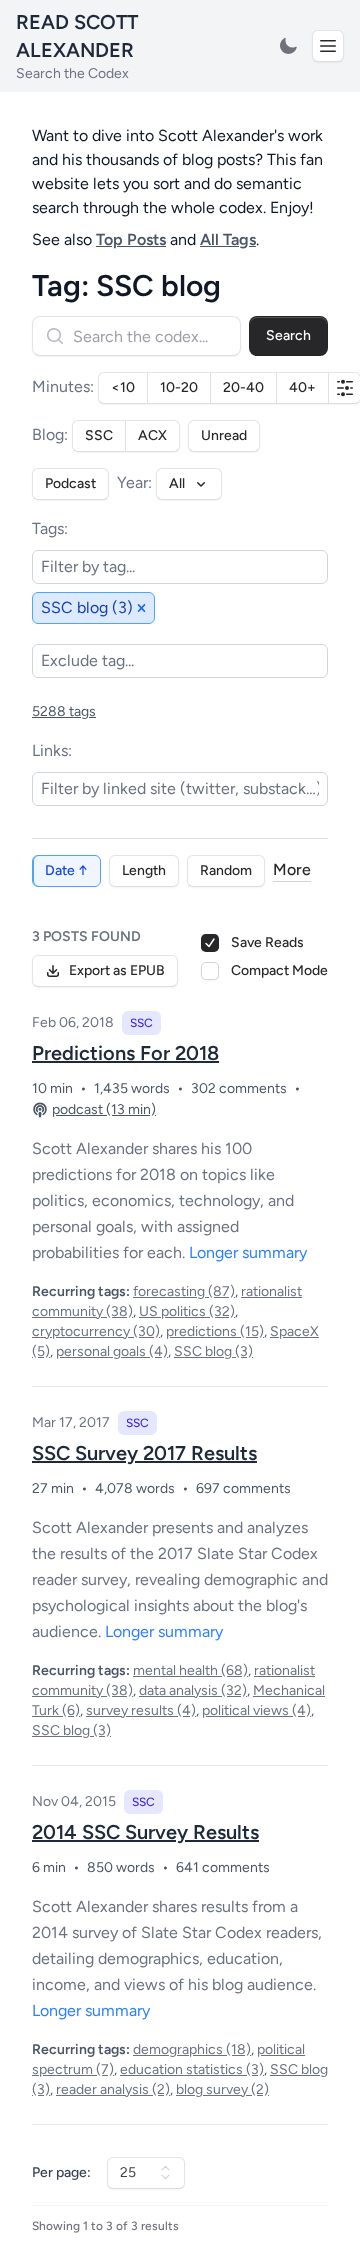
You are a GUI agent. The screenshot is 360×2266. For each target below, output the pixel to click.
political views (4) (256, 1710)
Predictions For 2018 (125, 1053)
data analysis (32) (193, 1690)
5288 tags (64, 711)
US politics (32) (187, 1311)
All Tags (228, 239)
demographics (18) (192, 2049)
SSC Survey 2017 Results (144, 1453)
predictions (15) (215, 1331)
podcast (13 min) (104, 1109)
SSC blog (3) (213, 1351)
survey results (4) (141, 1710)
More (292, 869)
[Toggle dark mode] (288, 46)
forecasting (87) (184, 1291)
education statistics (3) (192, 2069)
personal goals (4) (112, 1351)
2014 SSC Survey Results (145, 1832)
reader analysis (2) (113, 2089)
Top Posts (131, 239)
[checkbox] (210, 971)
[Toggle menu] (328, 46)
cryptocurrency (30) (96, 1331)
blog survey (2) (222, 2089)
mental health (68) (190, 1670)
